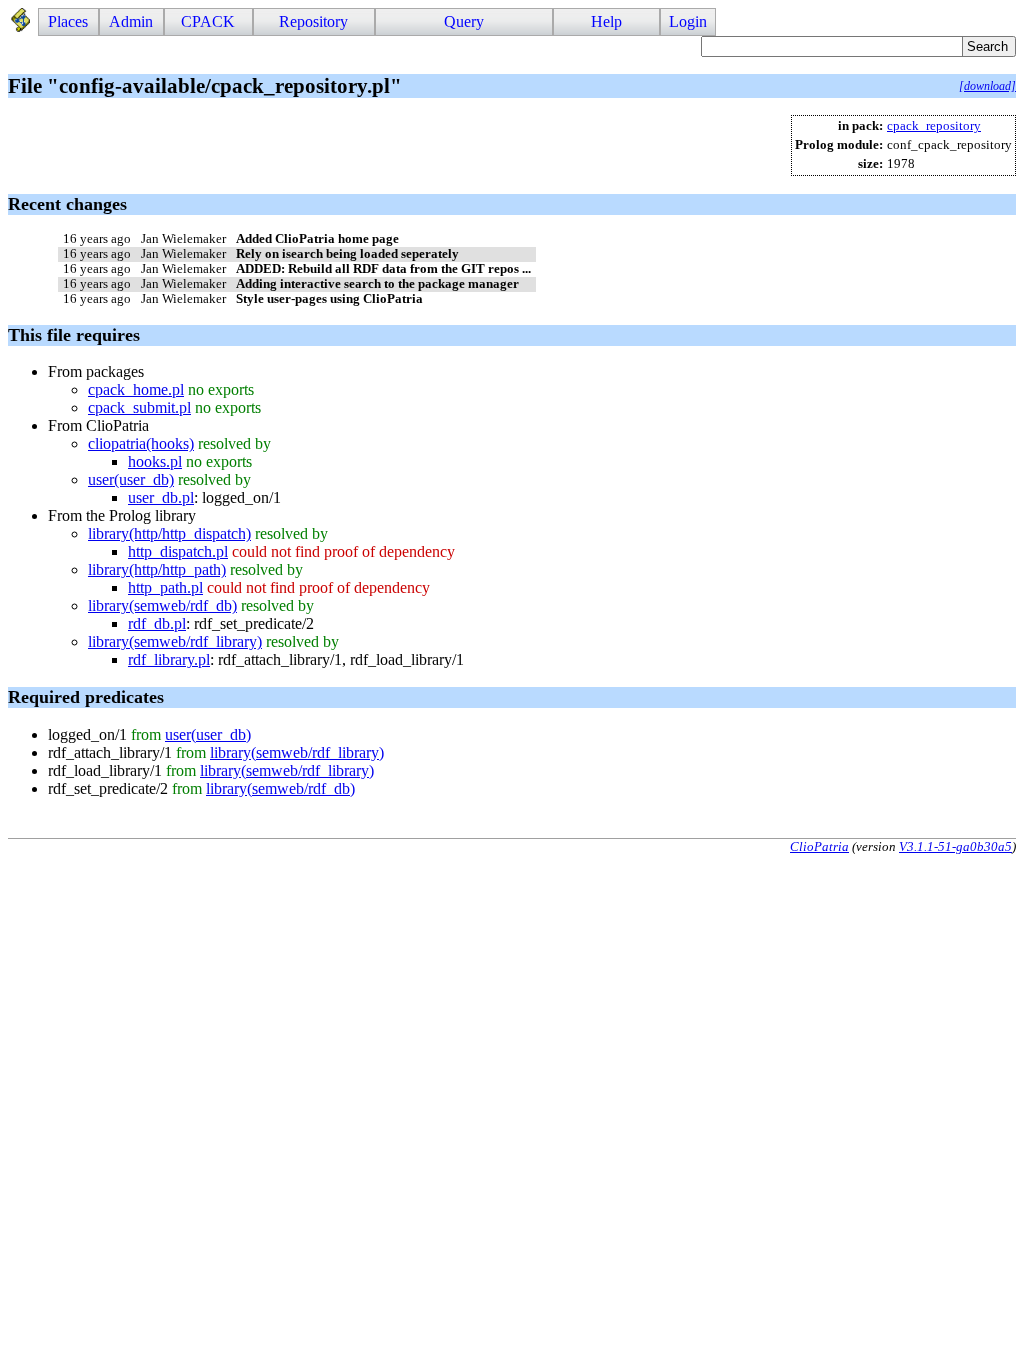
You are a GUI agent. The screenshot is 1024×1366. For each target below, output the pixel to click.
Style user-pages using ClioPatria (329, 299)
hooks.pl (155, 461)
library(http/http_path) (157, 569)
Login (688, 21)
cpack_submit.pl (139, 407)
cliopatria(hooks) (141, 443)
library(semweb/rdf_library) (175, 641)
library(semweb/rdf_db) (162, 605)
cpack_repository (934, 126)
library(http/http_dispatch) (169, 533)
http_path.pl (165, 587)
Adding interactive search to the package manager (377, 284)
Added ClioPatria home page (317, 239)
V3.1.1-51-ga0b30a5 (955, 846)
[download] (987, 86)
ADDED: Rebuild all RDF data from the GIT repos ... (383, 269)
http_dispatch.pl (178, 551)
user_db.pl (161, 497)
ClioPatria (819, 846)
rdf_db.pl (157, 623)
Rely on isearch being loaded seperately (347, 254)
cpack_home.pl (136, 389)
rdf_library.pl (169, 659)
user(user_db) (131, 479)
